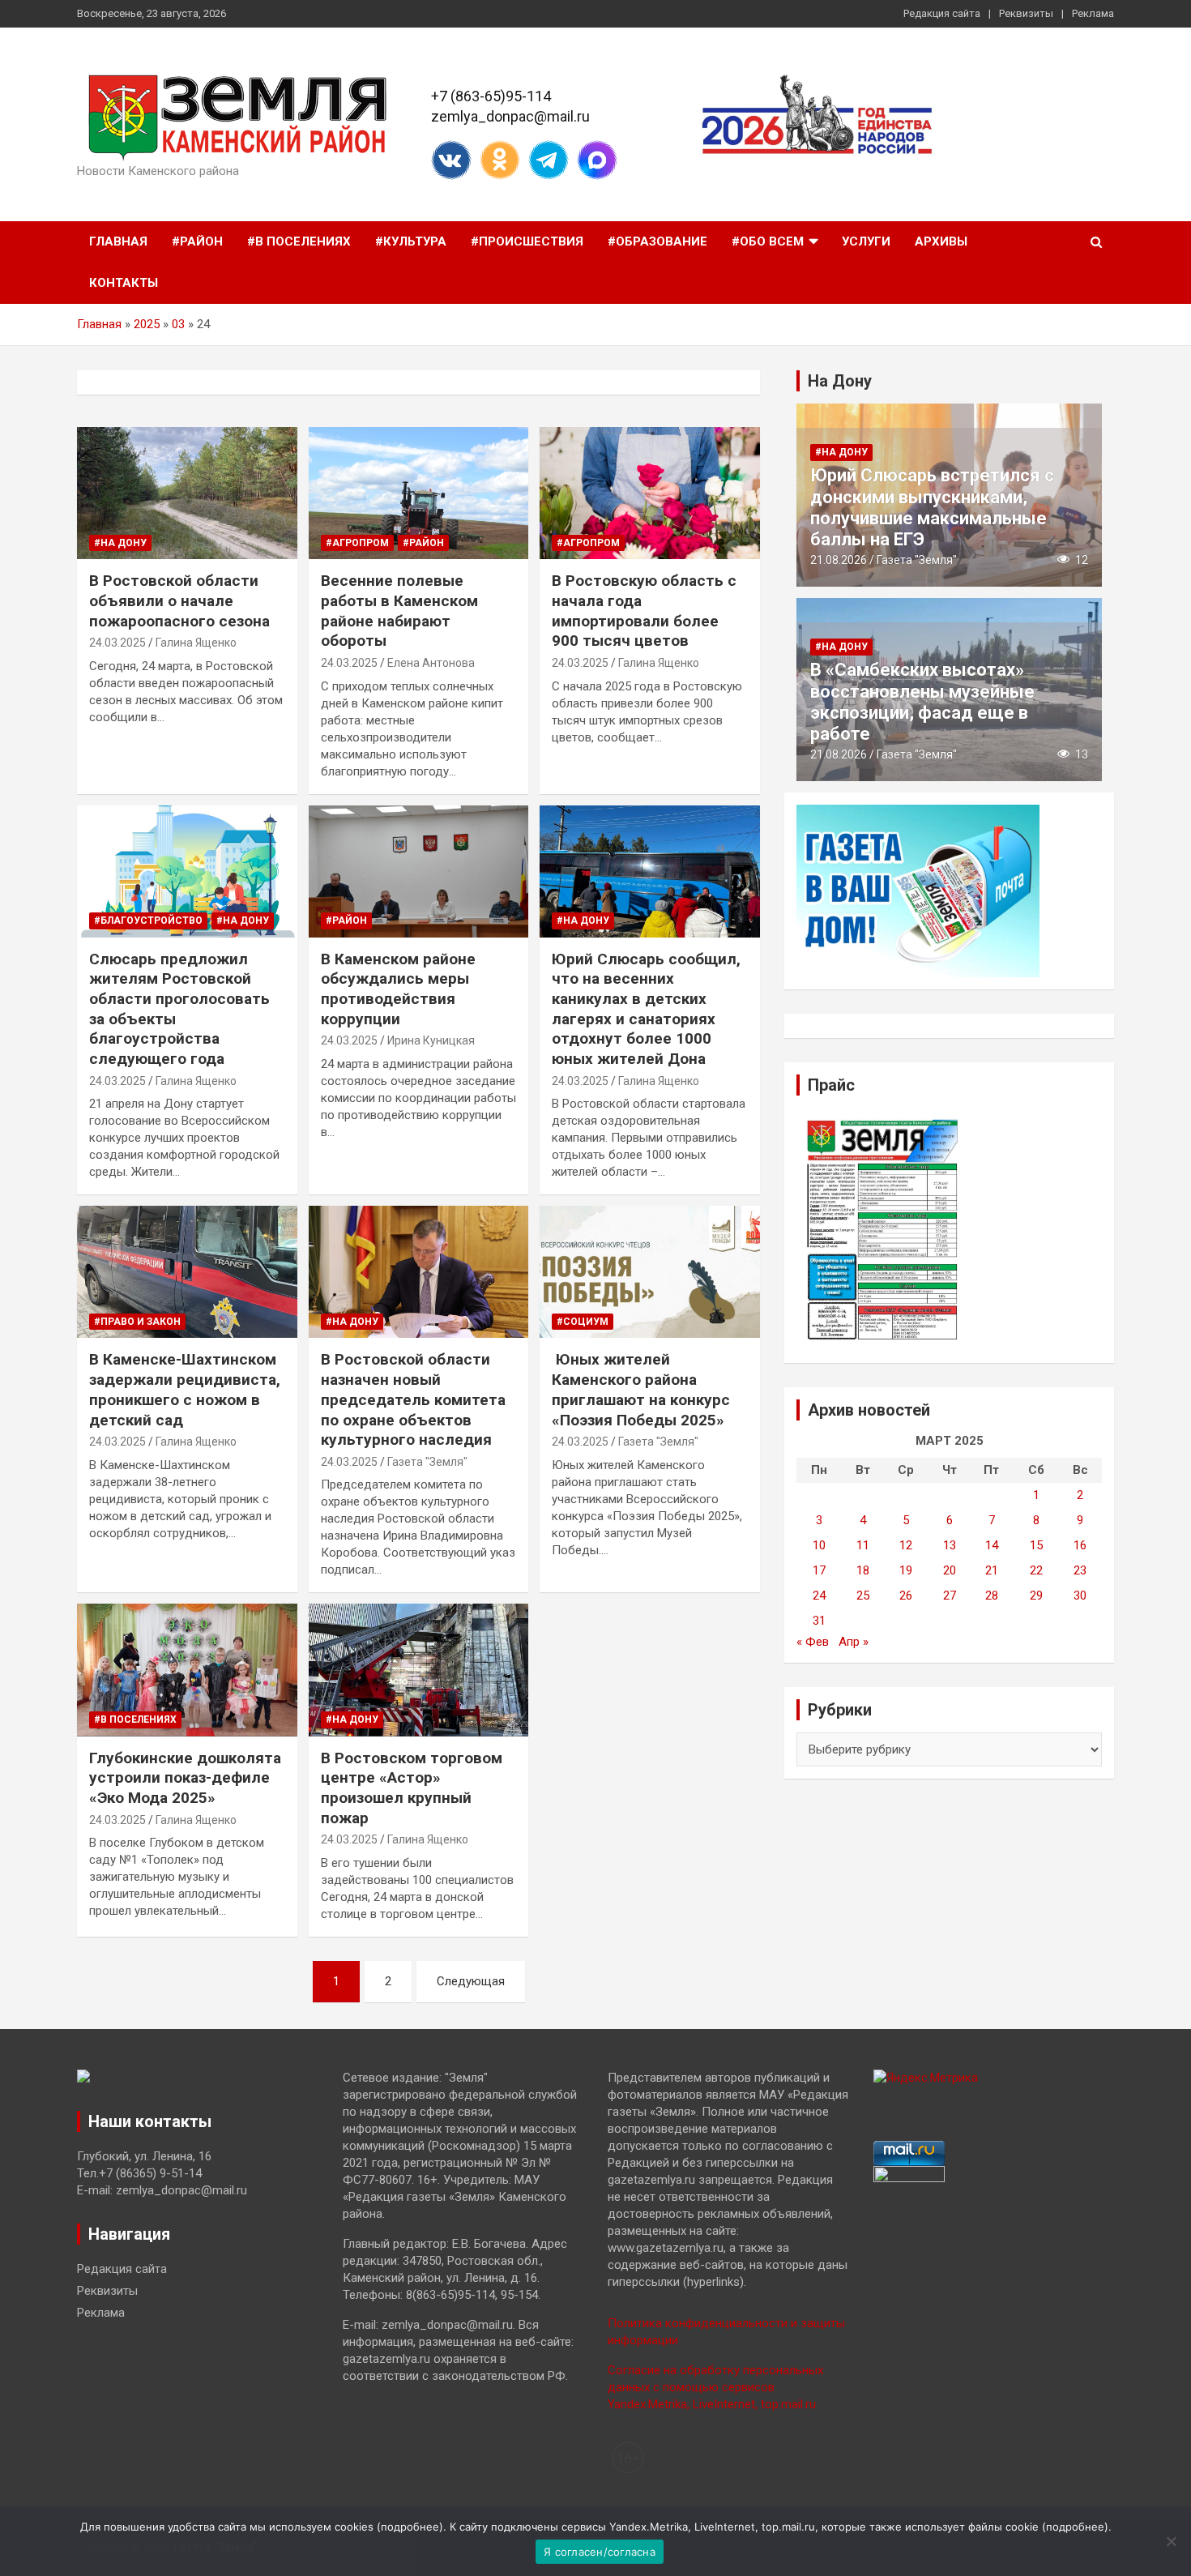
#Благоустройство (148, 921)
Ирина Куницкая (431, 1040)
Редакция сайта (942, 13)
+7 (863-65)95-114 (491, 96)
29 (1036, 1596)
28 (992, 1596)
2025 (147, 324)
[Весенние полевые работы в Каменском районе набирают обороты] (418, 493)
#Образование (657, 241)
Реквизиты (1026, 13)
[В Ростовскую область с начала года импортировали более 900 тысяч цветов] (650, 493)
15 (1036, 1545)
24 (819, 1596)
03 (178, 324)
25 (863, 1596)
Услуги (866, 241)
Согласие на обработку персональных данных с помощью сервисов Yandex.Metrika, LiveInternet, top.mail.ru (715, 2387)
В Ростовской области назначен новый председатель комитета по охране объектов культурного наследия (413, 1399)
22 (1036, 1570)
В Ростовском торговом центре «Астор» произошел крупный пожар (412, 1788)
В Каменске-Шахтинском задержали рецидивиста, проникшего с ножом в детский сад (185, 1389)
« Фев (813, 1642)
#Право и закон (137, 1322)
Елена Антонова (431, 663)
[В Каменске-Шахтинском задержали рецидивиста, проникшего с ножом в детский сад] (187, 1272)
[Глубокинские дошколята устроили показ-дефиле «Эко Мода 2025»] (187, 1670)
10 (819, 1545)
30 (1080, 1596)
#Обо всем (768, 241)
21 (992, 1570)
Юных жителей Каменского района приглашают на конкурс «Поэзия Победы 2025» (641, 1389)
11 (863, 1545)
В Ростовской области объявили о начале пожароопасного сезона (179, 600)
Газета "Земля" (427, 1462)
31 (819, 1621)
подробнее (410, 2527)
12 (906, 1545)
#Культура (411, 241)
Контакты (124, 283)
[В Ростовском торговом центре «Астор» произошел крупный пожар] (418, 1670)
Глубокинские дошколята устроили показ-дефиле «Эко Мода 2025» (185, 1778)
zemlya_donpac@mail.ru (510, 116)
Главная (118, 241)
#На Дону (120, 543)
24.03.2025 (117, 643)
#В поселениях (299, 241)
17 (819, 1570)
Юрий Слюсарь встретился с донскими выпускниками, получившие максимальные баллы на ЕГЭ (932, 507)
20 (950, 1570)
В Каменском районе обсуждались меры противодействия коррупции (398, 989)
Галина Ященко (196, 643)
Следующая (471, 1981)
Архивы (941, 241)
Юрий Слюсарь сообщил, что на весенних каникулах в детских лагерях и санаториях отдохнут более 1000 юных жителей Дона (646, 1009)
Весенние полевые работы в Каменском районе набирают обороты (399, 611)
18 (863, 1570)
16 (1080, 1545)
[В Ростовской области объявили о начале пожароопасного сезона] (187, 493)
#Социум (583, 1322)
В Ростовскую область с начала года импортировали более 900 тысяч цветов (644, 611)
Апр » (854, 1642)
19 (906, 1570)
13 (950, 1545)
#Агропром (357, 543)
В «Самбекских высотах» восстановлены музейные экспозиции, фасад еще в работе (922, 702)
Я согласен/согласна (600, 2552)
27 (950, 1596)
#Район (197, 241)
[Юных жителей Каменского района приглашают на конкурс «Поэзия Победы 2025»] (650, 1272)
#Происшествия (527, 241)
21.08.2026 (839, 560)
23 (1080, 1570)
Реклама (1093, 13)
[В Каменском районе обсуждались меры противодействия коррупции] (418, 871)
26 (906, 1596)
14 (992, 1545)
